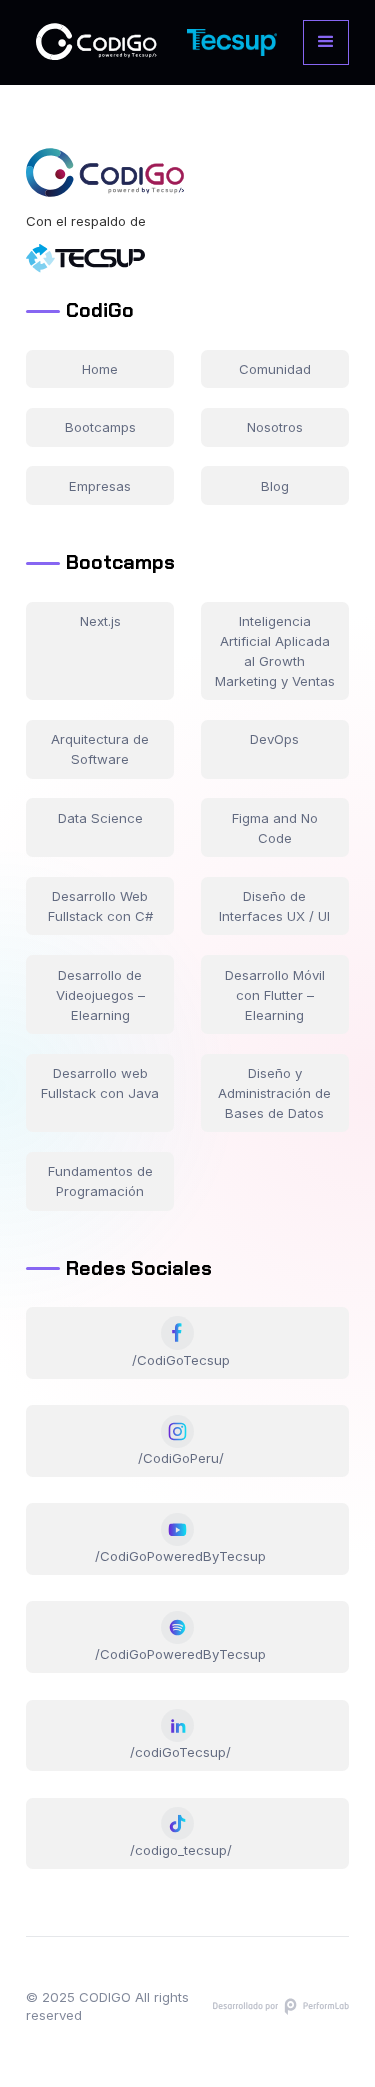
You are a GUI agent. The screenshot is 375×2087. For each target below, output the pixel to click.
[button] (325, 42)
